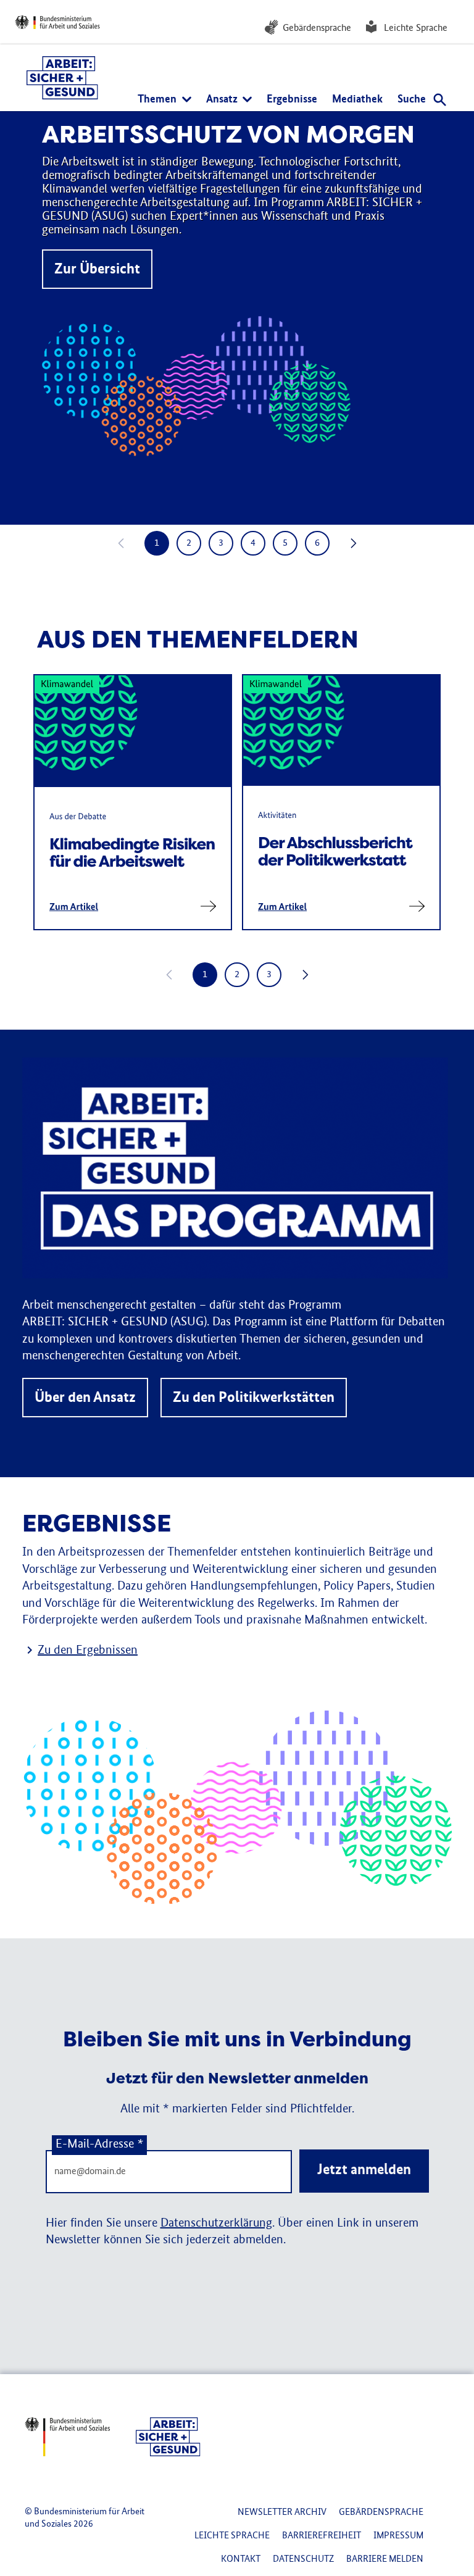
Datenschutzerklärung (216, 2224)
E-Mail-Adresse (99, 2145)
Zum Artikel (74, 907)
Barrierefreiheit (322, 2536)
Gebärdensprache (317, 28)
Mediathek (357, 99)
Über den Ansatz (85, 1398)
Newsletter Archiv (282, 2512)
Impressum (398, 2536)
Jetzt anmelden (364, 2170)
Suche (413, 99)
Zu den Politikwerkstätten (254, 1398)
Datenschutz (303, 2559)
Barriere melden (385, 2559)
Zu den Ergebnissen (88, 1651)
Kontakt (241, 2559)
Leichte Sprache (416, 28)
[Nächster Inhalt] (352, 543)
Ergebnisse (292, 99)
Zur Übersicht (97, 269)
